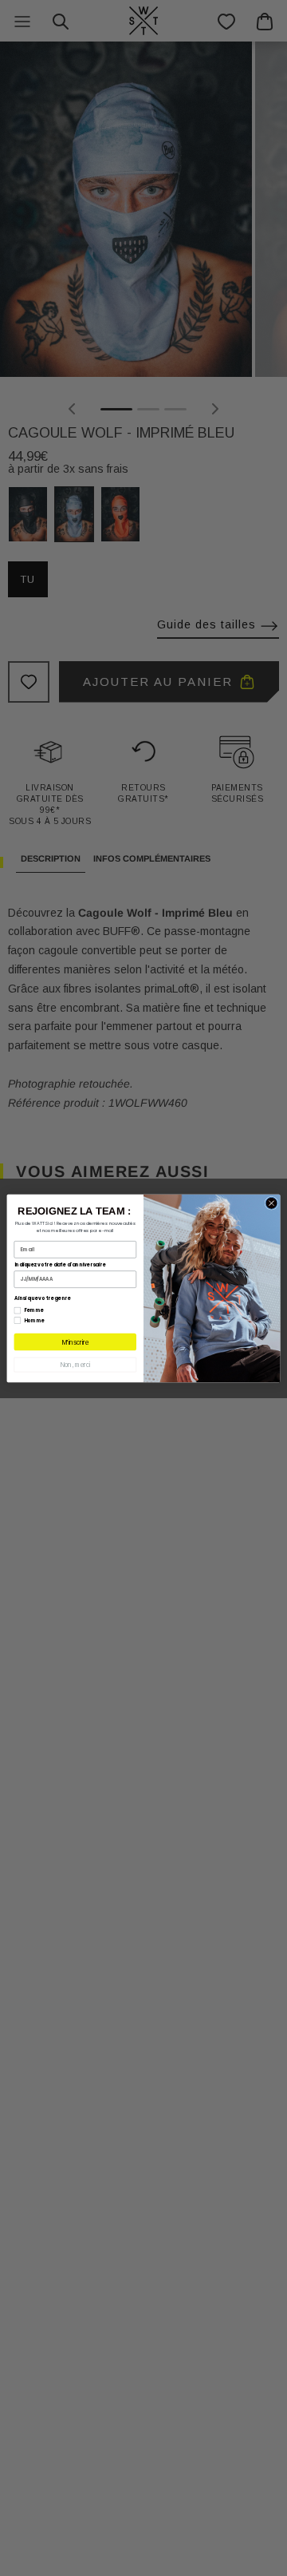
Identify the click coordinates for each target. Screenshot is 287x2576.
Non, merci (75, 1364)
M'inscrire (75, 1342)
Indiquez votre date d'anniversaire (60, 1264)
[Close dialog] (271, 1203)
